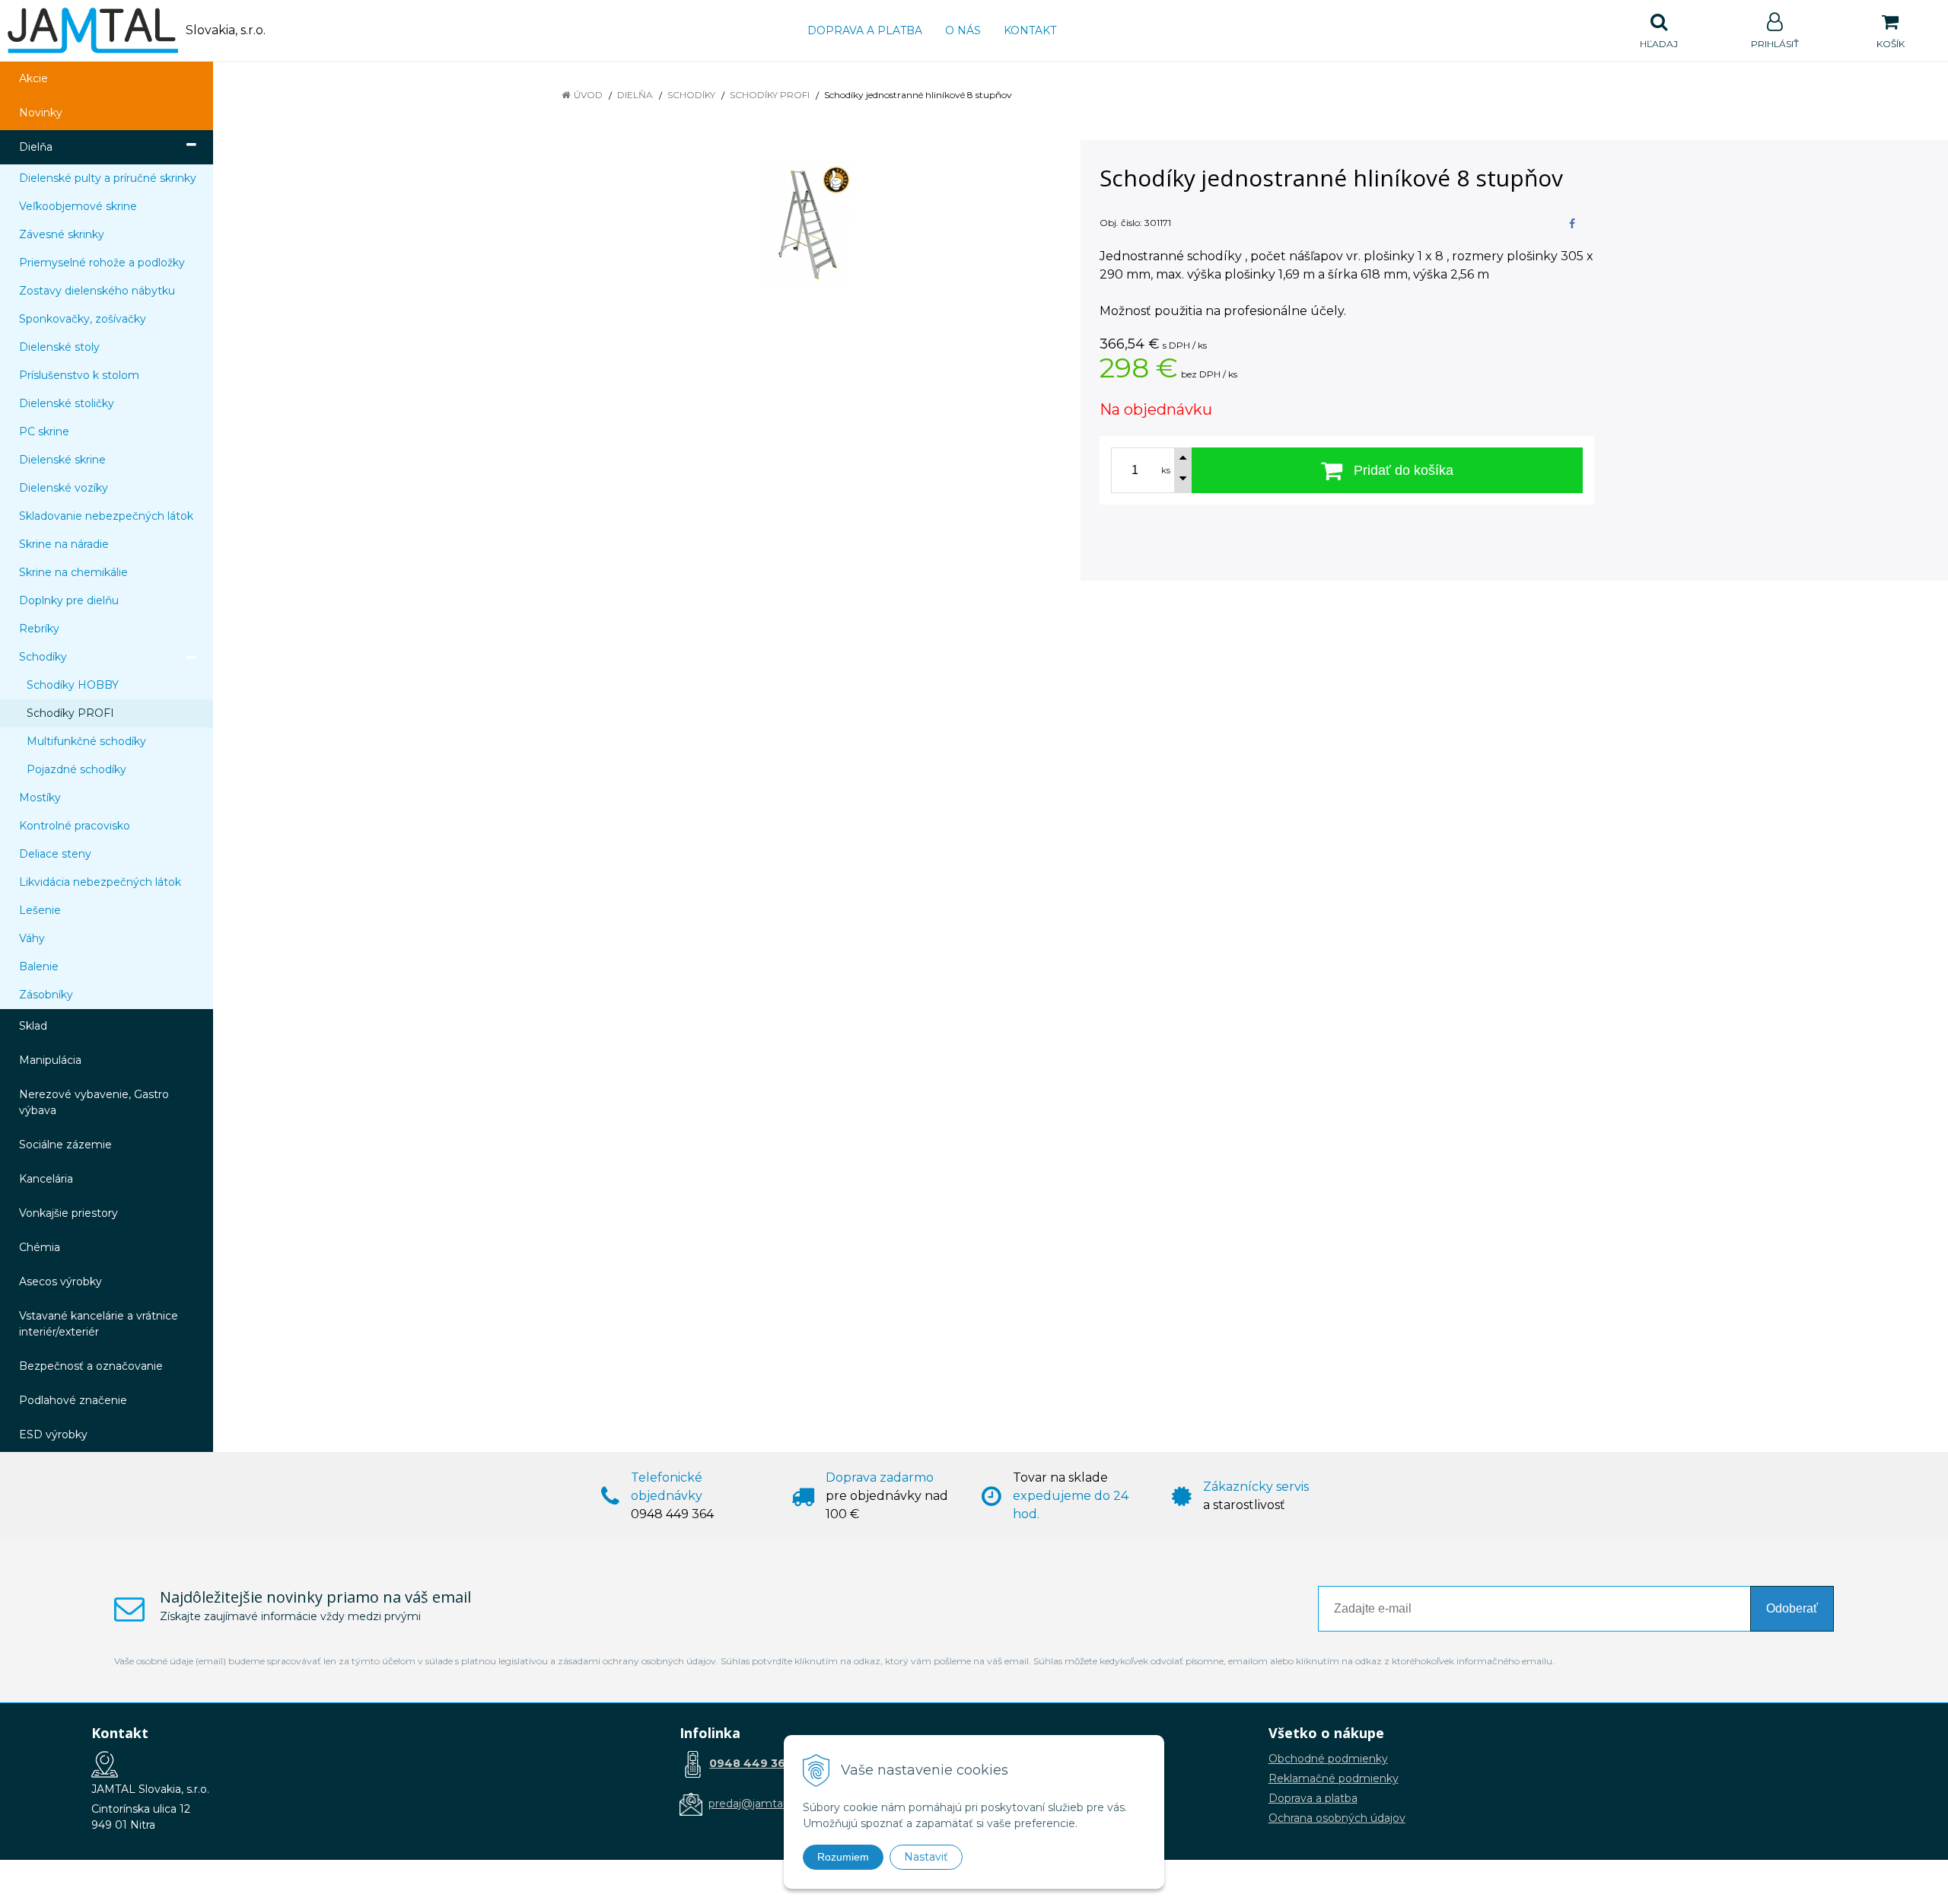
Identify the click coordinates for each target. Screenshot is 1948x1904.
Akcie (33, 78)
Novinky (41, 113)
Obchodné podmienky (1328, 1759)
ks (1166, 470)
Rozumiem (843, 1857)
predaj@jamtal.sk (754, 1804)
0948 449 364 (751, 1763)
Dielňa (635, 95)
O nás (963, 30)
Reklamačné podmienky (1334, 1778)
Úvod (588, 95)
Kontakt (1030, 30)
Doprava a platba (865, 30)
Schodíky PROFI (770, 95)
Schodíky (691, 95)
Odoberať (1792, 1608)
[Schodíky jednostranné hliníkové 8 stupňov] (805, 224)
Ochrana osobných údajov (1337, 1818)
